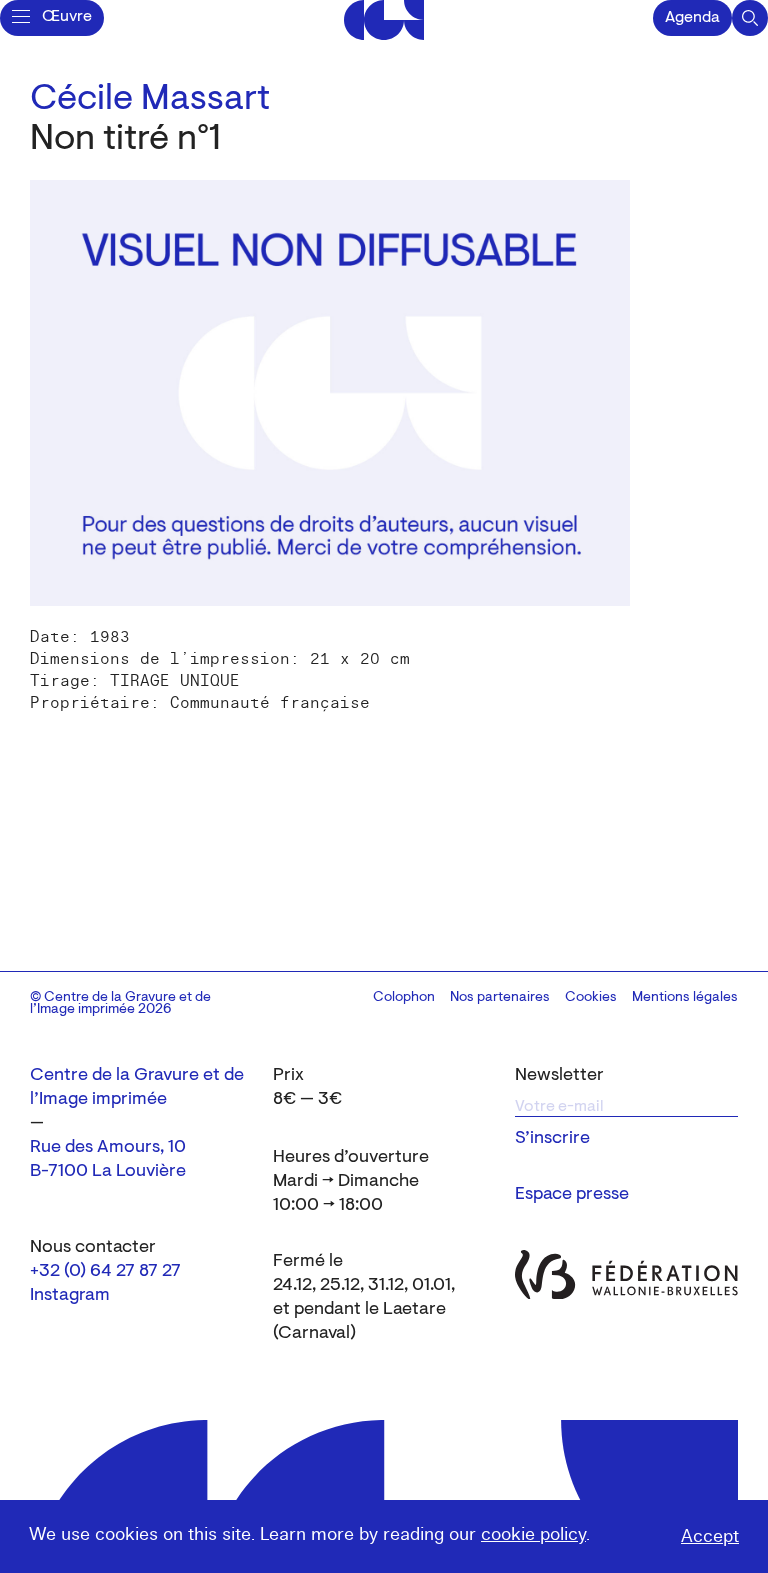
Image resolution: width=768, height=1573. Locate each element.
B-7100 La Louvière (108, 1172)
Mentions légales (685, 998)
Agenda (692, 18)
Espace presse (572, 1195)
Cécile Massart (150, 100)
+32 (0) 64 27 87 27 (105, 1272)
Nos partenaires (500, 998)
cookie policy (533, 1534)
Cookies (591, 998)
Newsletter (559, 1076)
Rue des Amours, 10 (108, 1148)
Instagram (70, 1296)
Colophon (404, 998)
